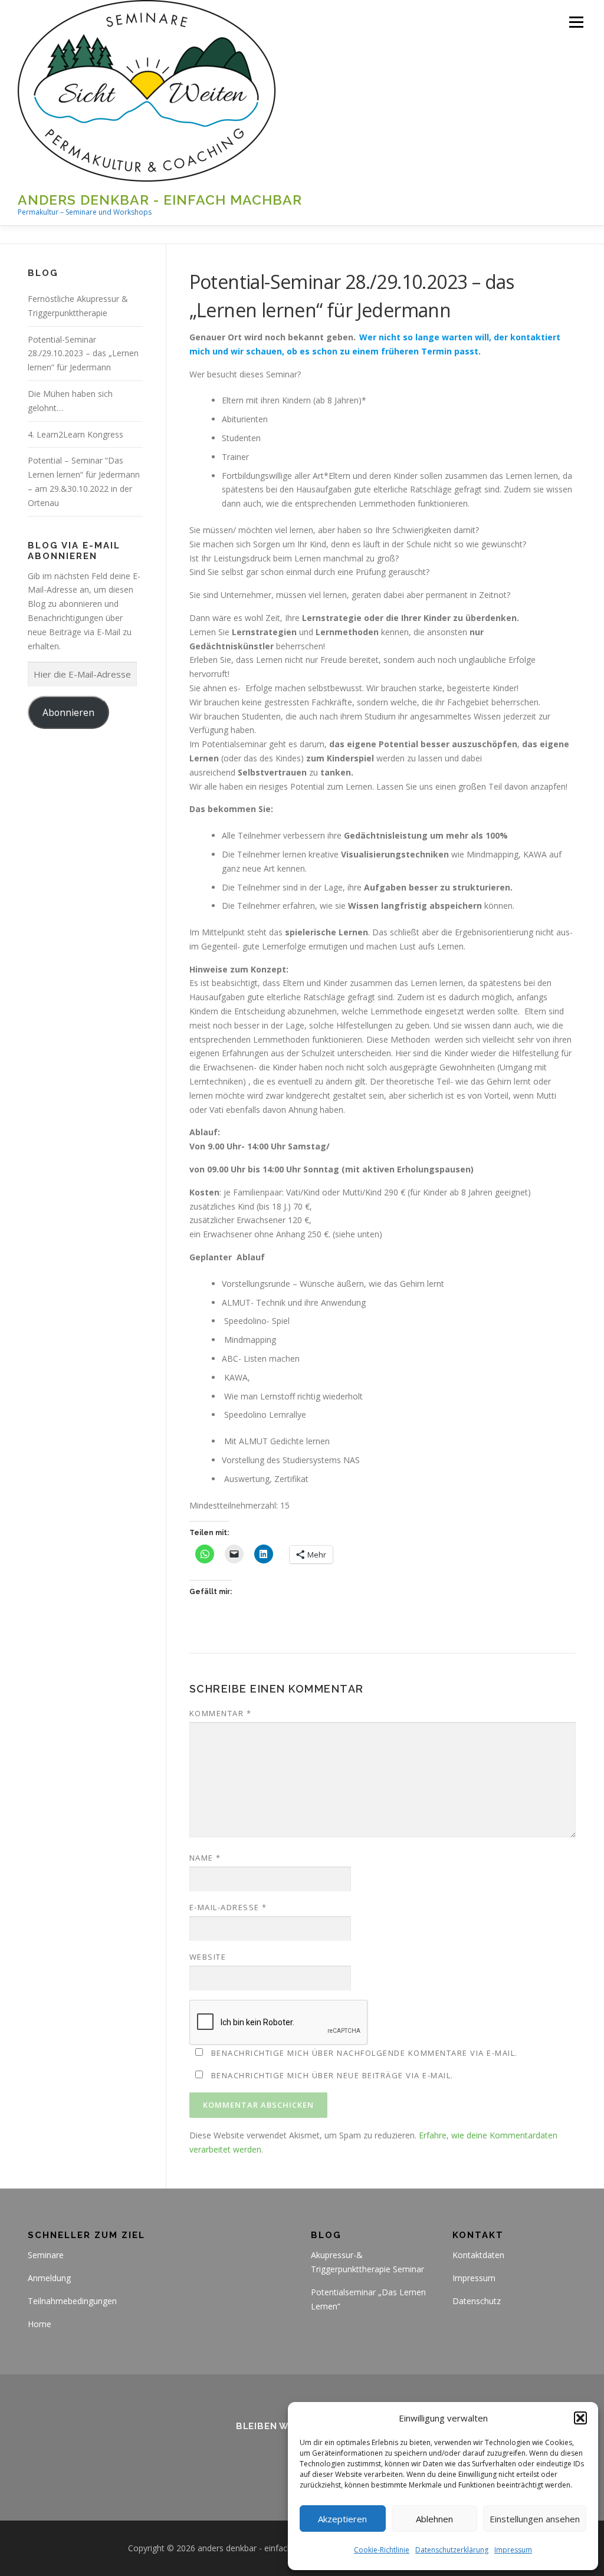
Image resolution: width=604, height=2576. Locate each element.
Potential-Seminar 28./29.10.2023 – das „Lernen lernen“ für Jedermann (83, 354)
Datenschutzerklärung (452, 2550)
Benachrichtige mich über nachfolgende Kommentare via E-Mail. (365, 2053)
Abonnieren (68, 712)
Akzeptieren (342, 2519)
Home (40, 2324)
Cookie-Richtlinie (382, 2550)
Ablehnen (434, 2519)
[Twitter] (259, 2458)
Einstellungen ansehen (535, 2519)
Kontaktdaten (478, 2255)
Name (205, 1858)
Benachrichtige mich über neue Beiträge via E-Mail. (332, 2075)
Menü (576, 22)
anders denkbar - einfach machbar (160, 200)
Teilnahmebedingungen (72, 2301)
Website (208, 1957)
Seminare (46, 2255)
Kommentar (221, 1713)
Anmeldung (49, 2278)
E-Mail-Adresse (228, 1907)
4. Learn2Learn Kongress (75, 434)
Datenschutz (477, 2301)
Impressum (513, 2550)
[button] (580, 2418)
